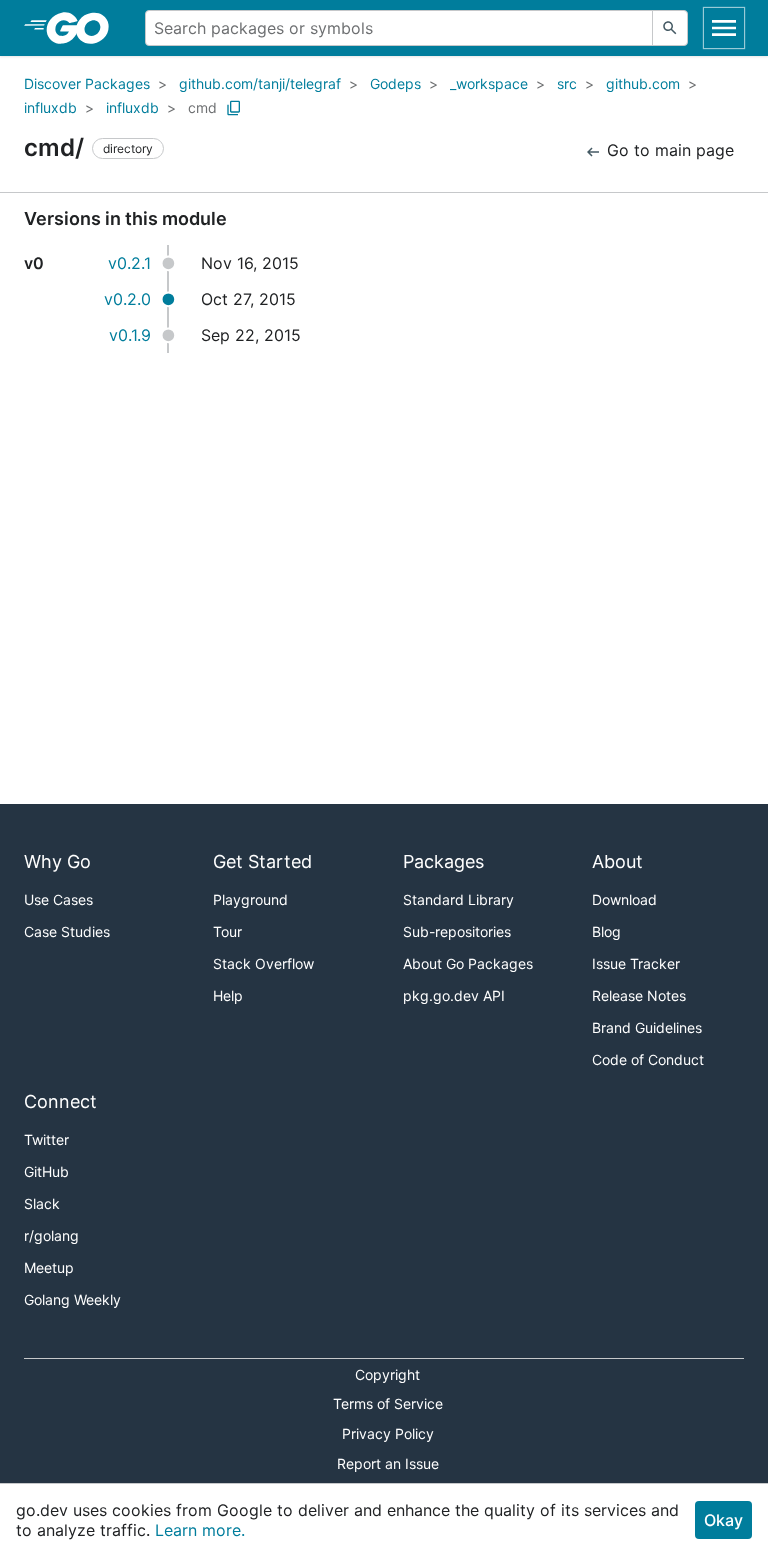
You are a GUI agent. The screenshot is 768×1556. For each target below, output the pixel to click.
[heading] (84, 28)
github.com (643, 83)
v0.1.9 (130, 335)
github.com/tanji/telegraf (260, 83)
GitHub (46, 1171)
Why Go (57, 861)
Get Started (262, 861)
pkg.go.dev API (454, 995)
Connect (60, 1101)
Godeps (395, 83)
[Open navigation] (724, 28)
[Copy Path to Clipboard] (234, 108)
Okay (723, 1520)
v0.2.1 (129, 263)
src (567, 83)
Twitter (46, 1139)
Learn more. (200, 1530)
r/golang (51, 1235)
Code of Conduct (648, 1059)
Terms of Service (388, 1403)
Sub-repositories (457, 931)
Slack (42, 1203)
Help (228, 995)
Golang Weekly (72, 1299)
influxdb (50, 107)
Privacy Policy (388, 1433)
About (617, 861)
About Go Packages (468, 963)
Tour (227, 931)
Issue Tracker (636, 963)
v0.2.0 (127, 299)
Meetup (49, 1267)
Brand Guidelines (647, 1027)
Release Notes (639, 995)
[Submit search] (670, 28)
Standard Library (458, 899)
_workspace (489, 83)
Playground (250, 899)
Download (624, 899)
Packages (443, 861)
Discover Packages (87, 83)
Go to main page (668, 150)
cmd (202, 107)
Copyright (387, 1374)
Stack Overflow (263, 963)
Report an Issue (388, 1463)
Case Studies (67, 931)
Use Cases (58, 899)
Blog (606, 931)
